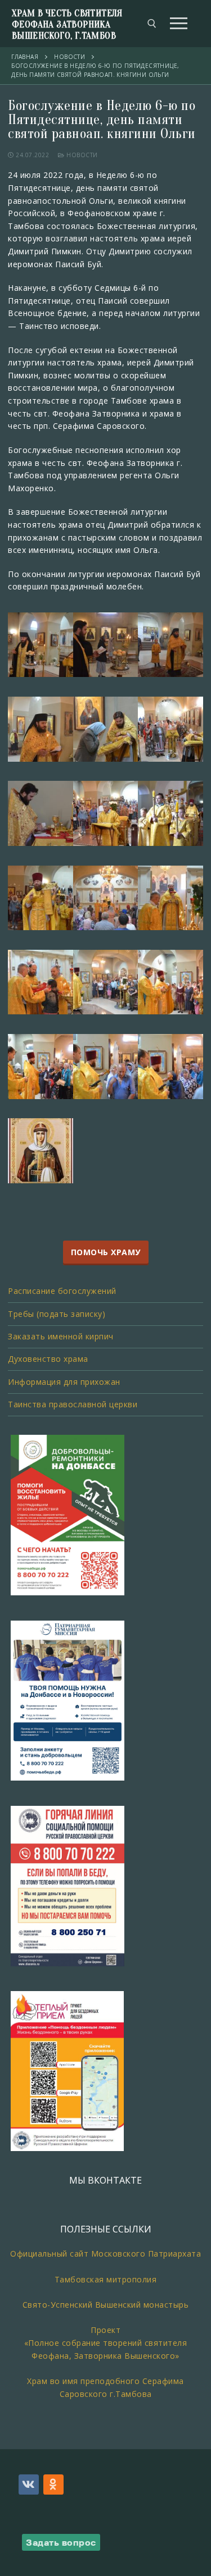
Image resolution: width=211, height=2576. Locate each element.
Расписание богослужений (62, 1291)
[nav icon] (179, 24)
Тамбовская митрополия (106, 2279)
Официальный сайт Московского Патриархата (105, 2254)
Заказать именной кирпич (61, 1336)
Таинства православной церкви (73, 1404)
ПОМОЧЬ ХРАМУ (106, 1252)
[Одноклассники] (53, 2485)
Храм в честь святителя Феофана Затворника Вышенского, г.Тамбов (67, 24)
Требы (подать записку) (57, 1314)
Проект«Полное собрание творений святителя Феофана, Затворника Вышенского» (106, 2342)
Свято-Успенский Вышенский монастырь (106, 2305)
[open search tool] (152, 24)
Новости (81, 155)
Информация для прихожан (64, 1382)
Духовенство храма (48, 1359)
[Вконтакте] (29, 2485)
